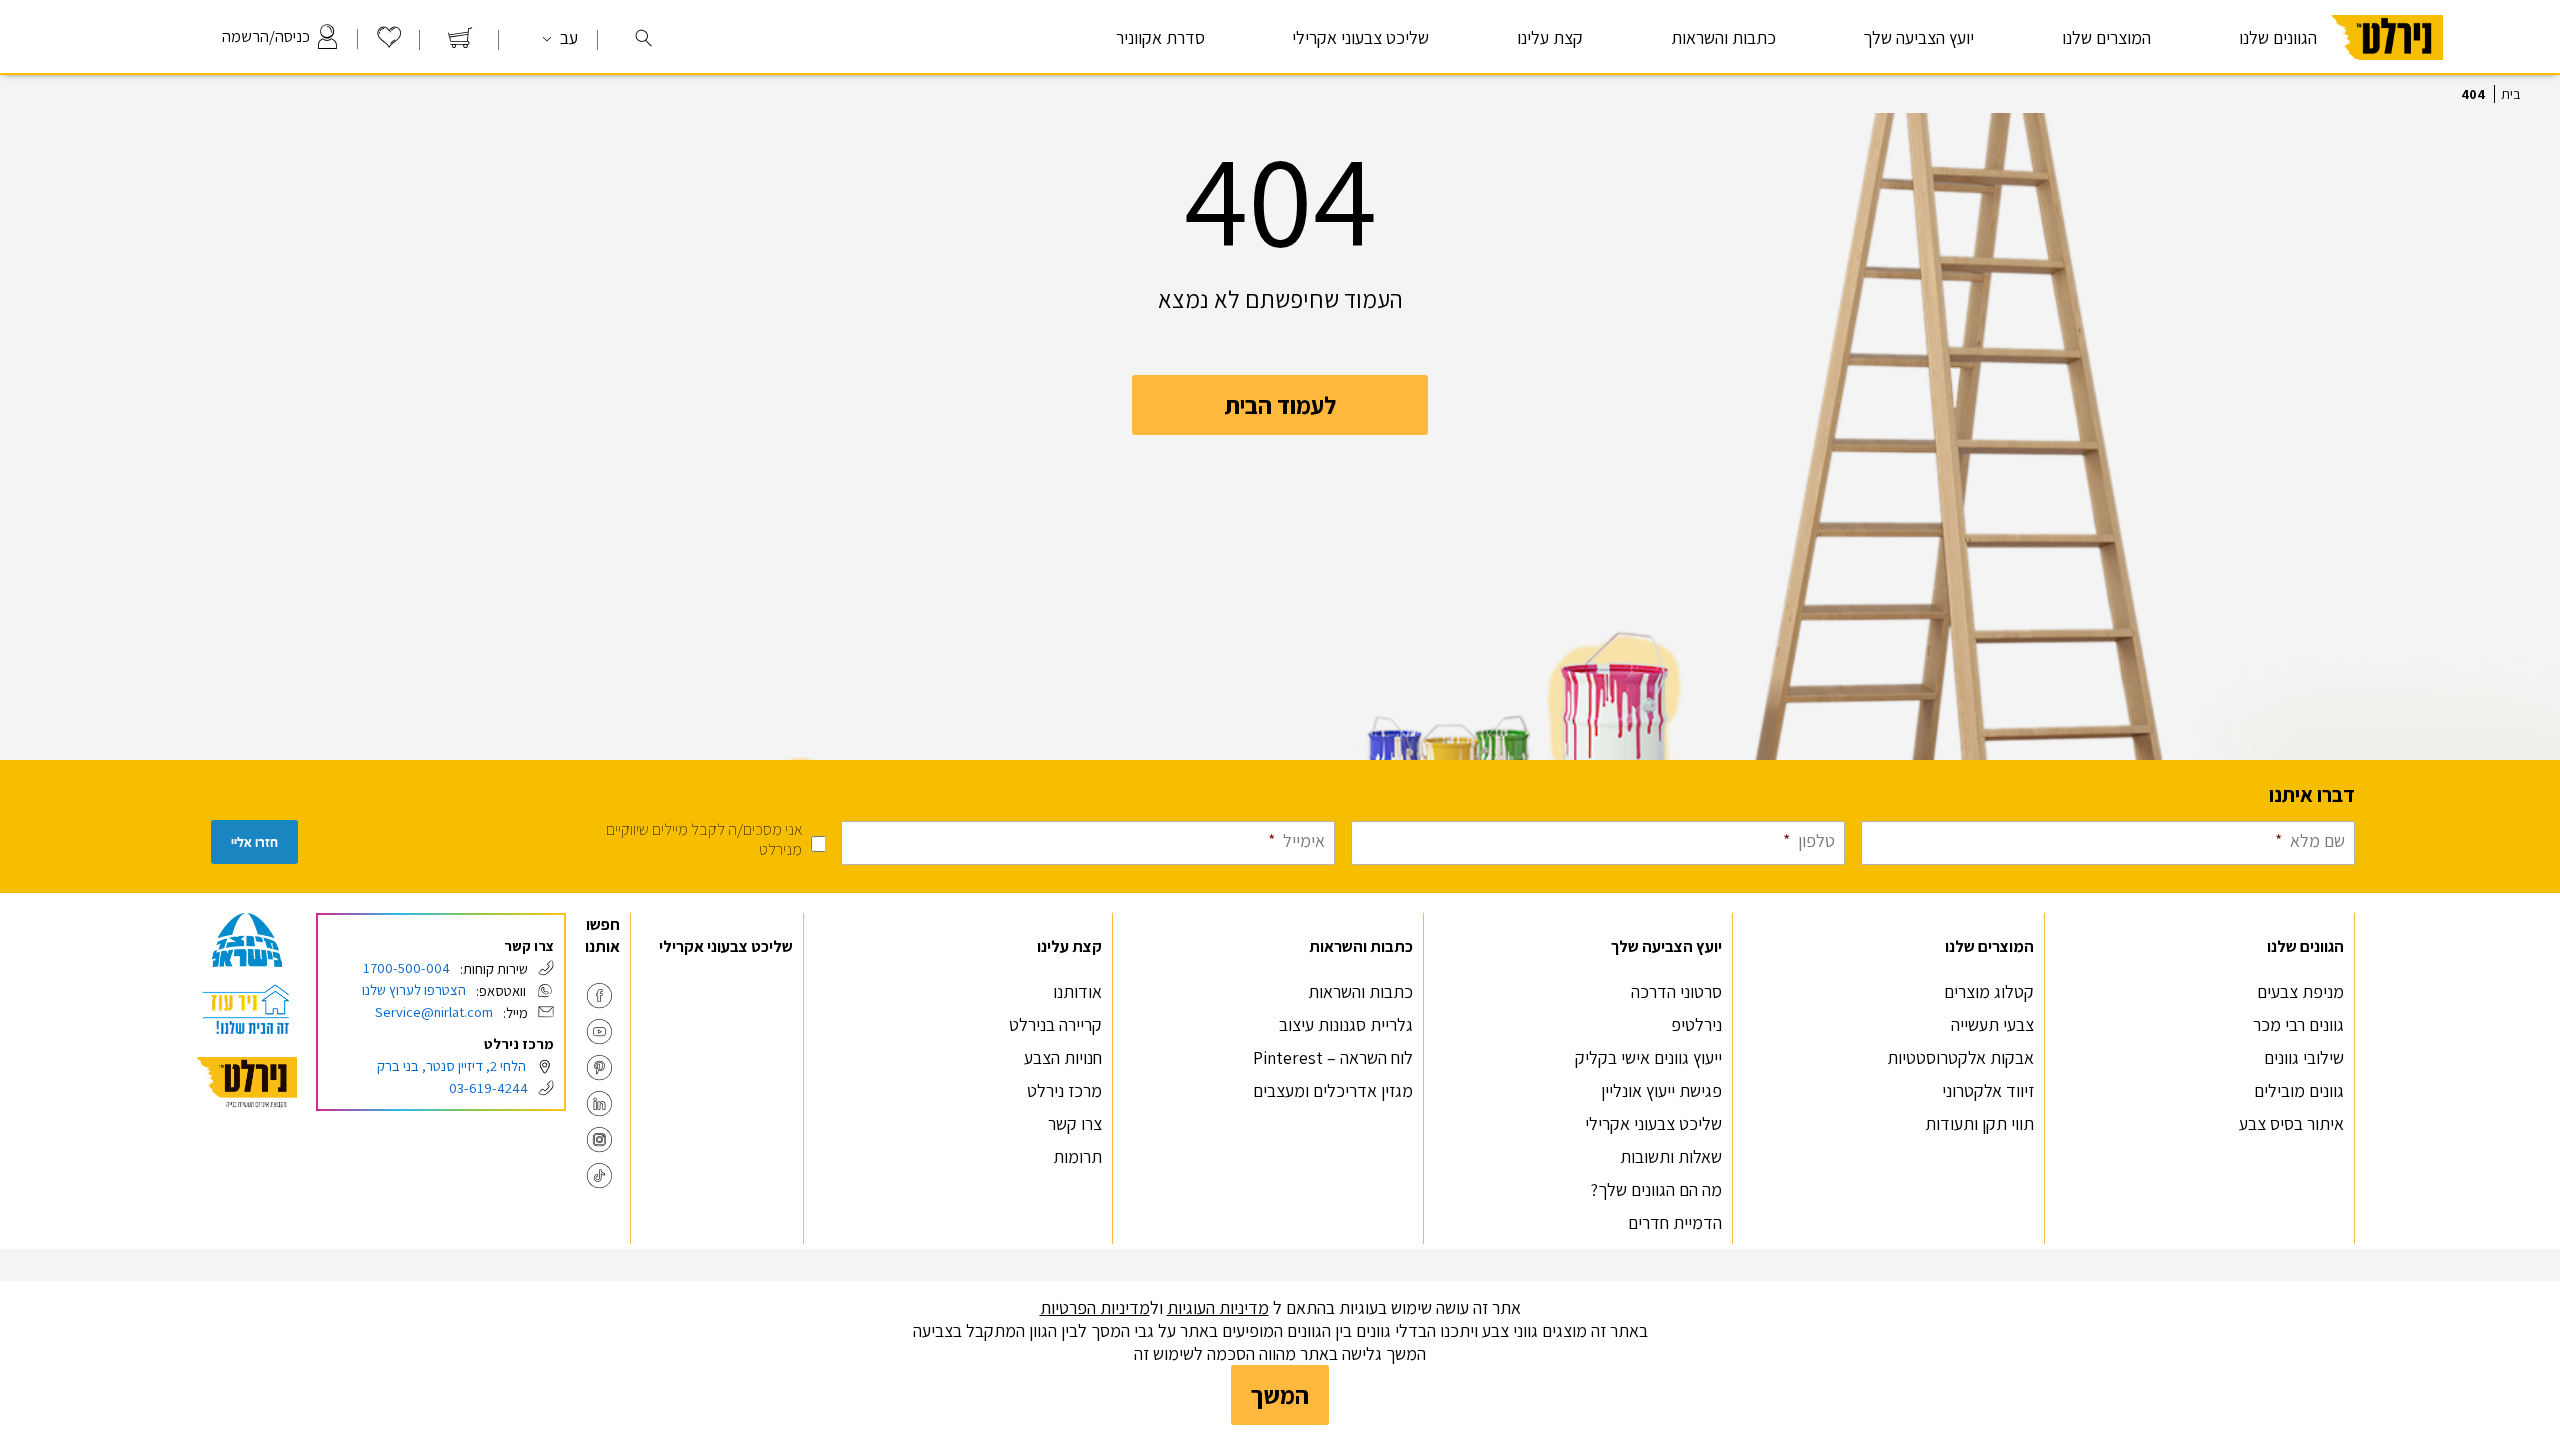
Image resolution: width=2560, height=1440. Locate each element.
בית (2510, 94)
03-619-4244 (488, 1087)
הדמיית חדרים (1675, 1222)
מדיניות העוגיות (1218, 1307)
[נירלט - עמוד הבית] (247, 1082)
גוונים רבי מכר (2298, 1024)
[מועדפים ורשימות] (389, 42)
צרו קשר (1075, 1123)
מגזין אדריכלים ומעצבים (1333, 1090)
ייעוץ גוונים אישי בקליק (1648, 1057)
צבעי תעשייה (1992, 1024)
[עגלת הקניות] (460, 42)
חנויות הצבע (1063, 1057)
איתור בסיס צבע (2291, 1123)
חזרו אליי (254, 842)
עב (567, 37)
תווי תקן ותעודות (1979, 1123)
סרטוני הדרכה (1676, 991)
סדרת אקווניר (1160, 37)
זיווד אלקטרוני (1988, 1090)
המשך (1280, 1395)
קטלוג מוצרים (1989, 991)
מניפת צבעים (2300, 991)
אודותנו (1077, 991)
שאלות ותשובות (1671, 1156)
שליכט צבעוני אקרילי (1360, 37)
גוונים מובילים (2299, 1090)
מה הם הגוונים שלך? (1656, 1189)
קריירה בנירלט (1055, 1024)
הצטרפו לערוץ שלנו (414, 989)
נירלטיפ (1696, 1024)
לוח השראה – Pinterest (1333, 1057)
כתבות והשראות (1360, 991)
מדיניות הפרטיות (1095, 1307)
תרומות (1077, 1156)
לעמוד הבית (1280, 405)
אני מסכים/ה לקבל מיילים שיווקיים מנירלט (704, 839)
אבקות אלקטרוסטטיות (1960, 1057)
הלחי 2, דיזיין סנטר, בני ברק (451, 1065)
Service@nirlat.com (434, 1011)
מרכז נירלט (1064, 1090)
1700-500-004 (406, 967)
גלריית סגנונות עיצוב (1346, 1024)
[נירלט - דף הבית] (2387, 68)
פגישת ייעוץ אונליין (1661, 1090)
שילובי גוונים (2304, 1057)
